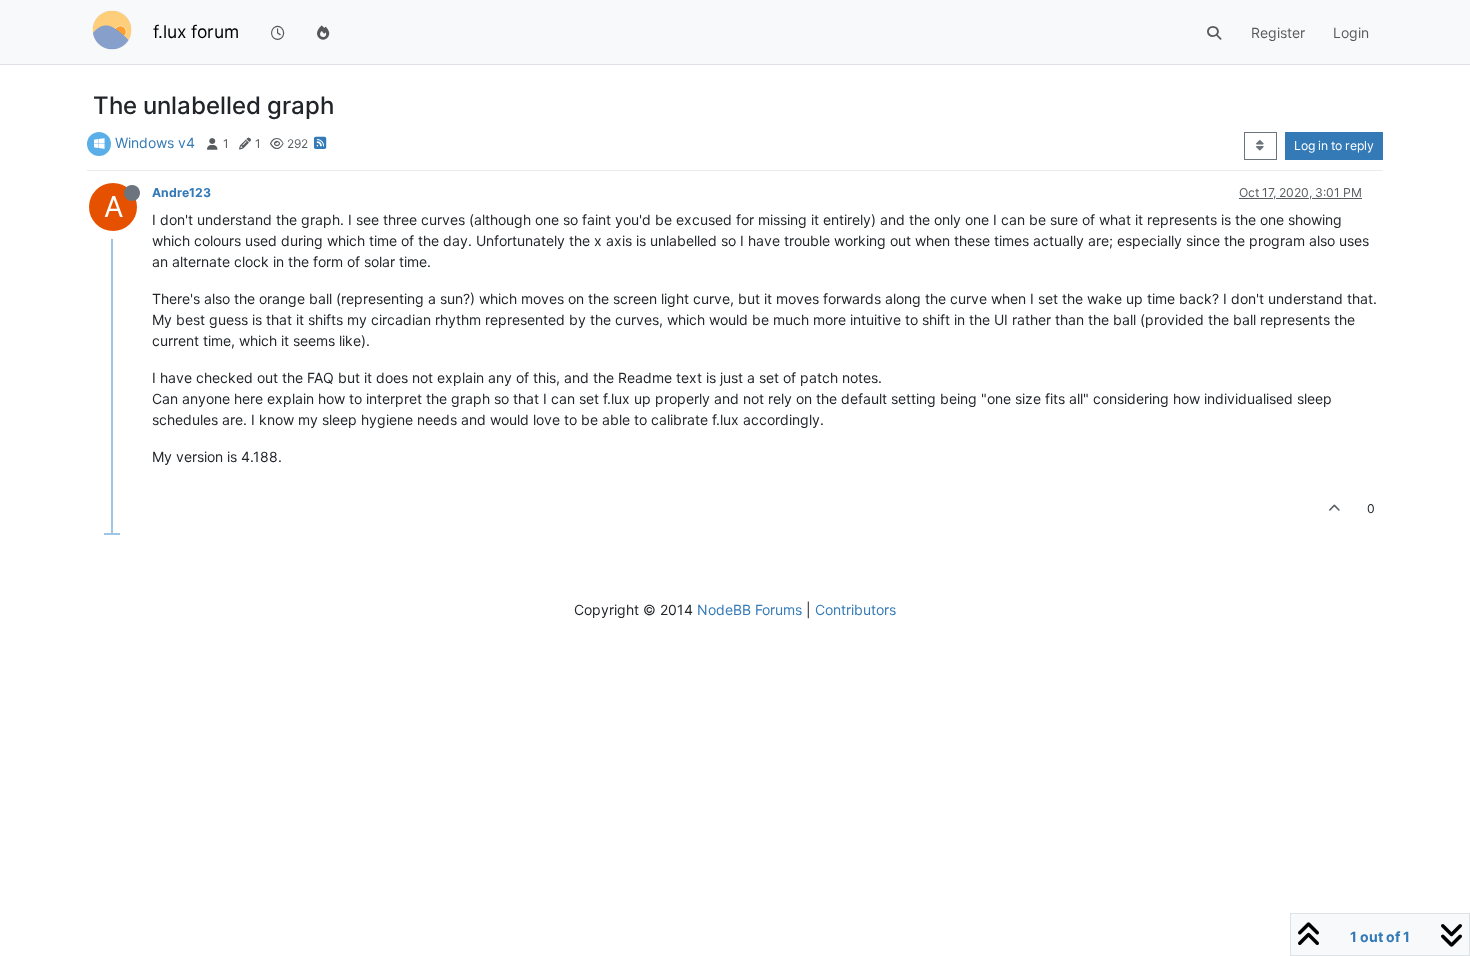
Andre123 (181, 192)
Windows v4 (155, 142)
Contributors (855, 609)
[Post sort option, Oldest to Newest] (1260, 146)
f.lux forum (196, 31)
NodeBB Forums (749, 609)
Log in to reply (1334, 145)
